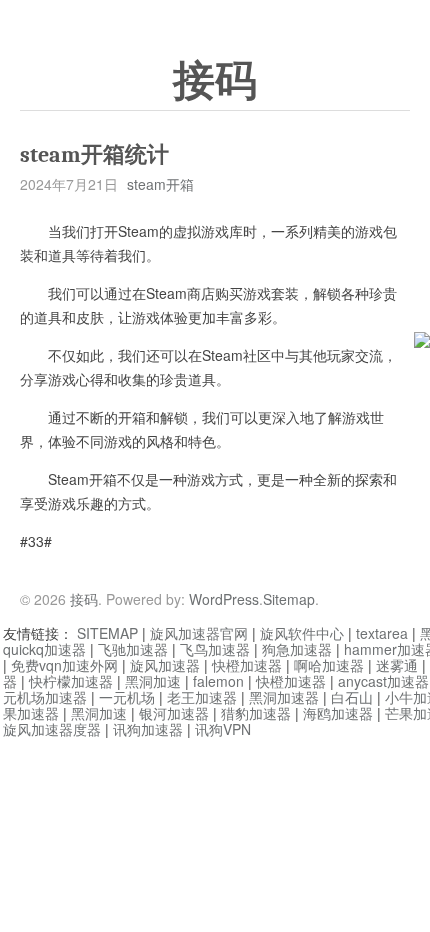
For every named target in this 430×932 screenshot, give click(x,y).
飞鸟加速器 (215, 649)
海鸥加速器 (338, 713)
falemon (218, 681)
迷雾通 (397, 665)
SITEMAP (107, 633)
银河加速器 (174, 713)
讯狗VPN (223, 729)
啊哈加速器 (329, 665)
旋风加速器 (165, 665)
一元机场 (127, 697)
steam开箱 (160, 184)
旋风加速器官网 (199, 633)
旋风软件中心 (302, 633)
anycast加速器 (383, 681)
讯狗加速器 (148, 729)
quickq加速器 (44, 649)
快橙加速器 (247, 665)
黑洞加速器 (284, 697)
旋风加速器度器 (52, 729)
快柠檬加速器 (71, 681)
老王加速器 (202, 697)
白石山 (352, 697)
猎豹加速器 (256, 713)
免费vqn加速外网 (64, 665)
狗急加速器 (297, 649)
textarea (382, 633)
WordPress (224, 599)
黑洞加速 (153, 681)
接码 (215, 81)
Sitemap (289, 599)
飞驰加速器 (133, 649)
